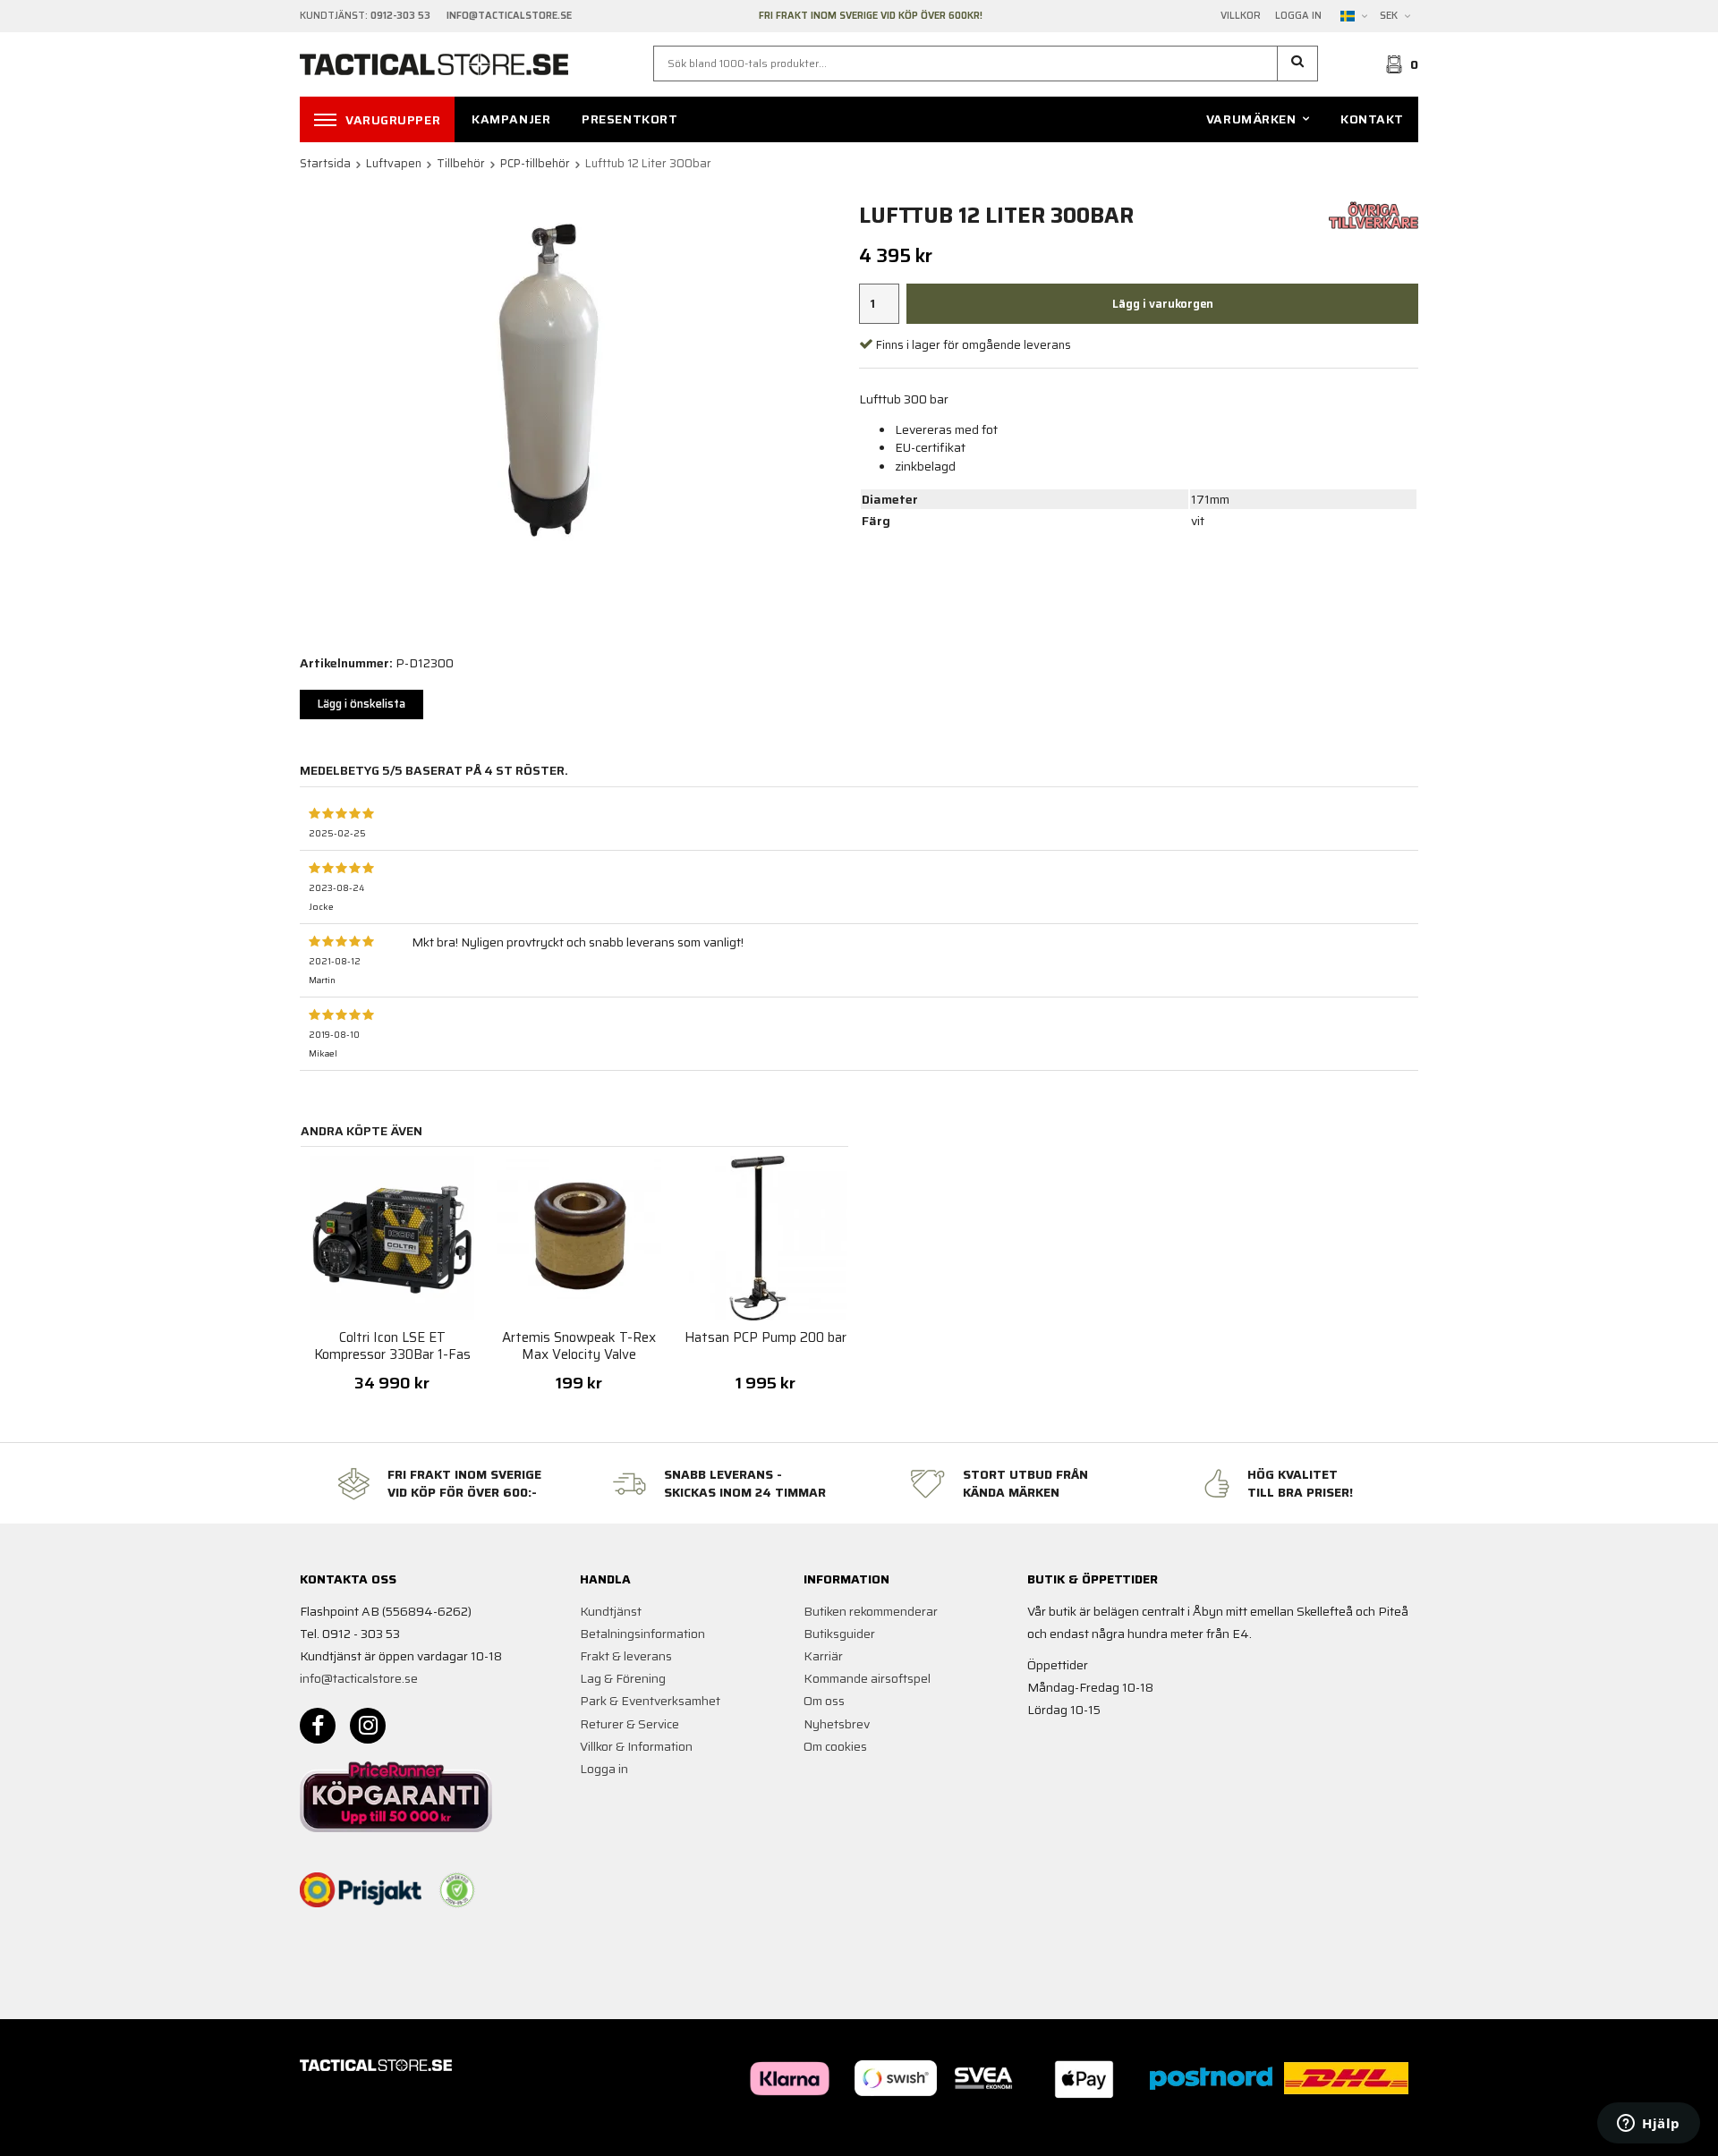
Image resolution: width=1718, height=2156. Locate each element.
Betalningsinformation (642, 1634)
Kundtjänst (611, 1611)
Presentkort (629, 119)
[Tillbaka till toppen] (1394, 2131)
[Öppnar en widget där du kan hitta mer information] (1649, 2125)
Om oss (824, 1701)
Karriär (823, 1656)
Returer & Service (629, 1724)
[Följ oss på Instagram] (368, 1726)
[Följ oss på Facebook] (318, 1726)
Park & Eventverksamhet (650, 1701)
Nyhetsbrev (837, 1724)
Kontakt (1372, 119)
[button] (1298, 64)
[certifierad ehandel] (457, 1890)
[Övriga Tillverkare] (1374, 214)
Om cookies (835, 1746)
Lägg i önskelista (361, 704)
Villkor (1241, 16)
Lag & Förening (623, 1678)
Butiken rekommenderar (871, 1611)
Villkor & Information (636, 1746)
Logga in (1298, 16)
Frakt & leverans (626, 1656)
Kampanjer (511, 119)
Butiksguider (839, 1634)
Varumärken (1251, 119)
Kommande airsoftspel (867, 1678)
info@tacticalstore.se (359, 1678)
